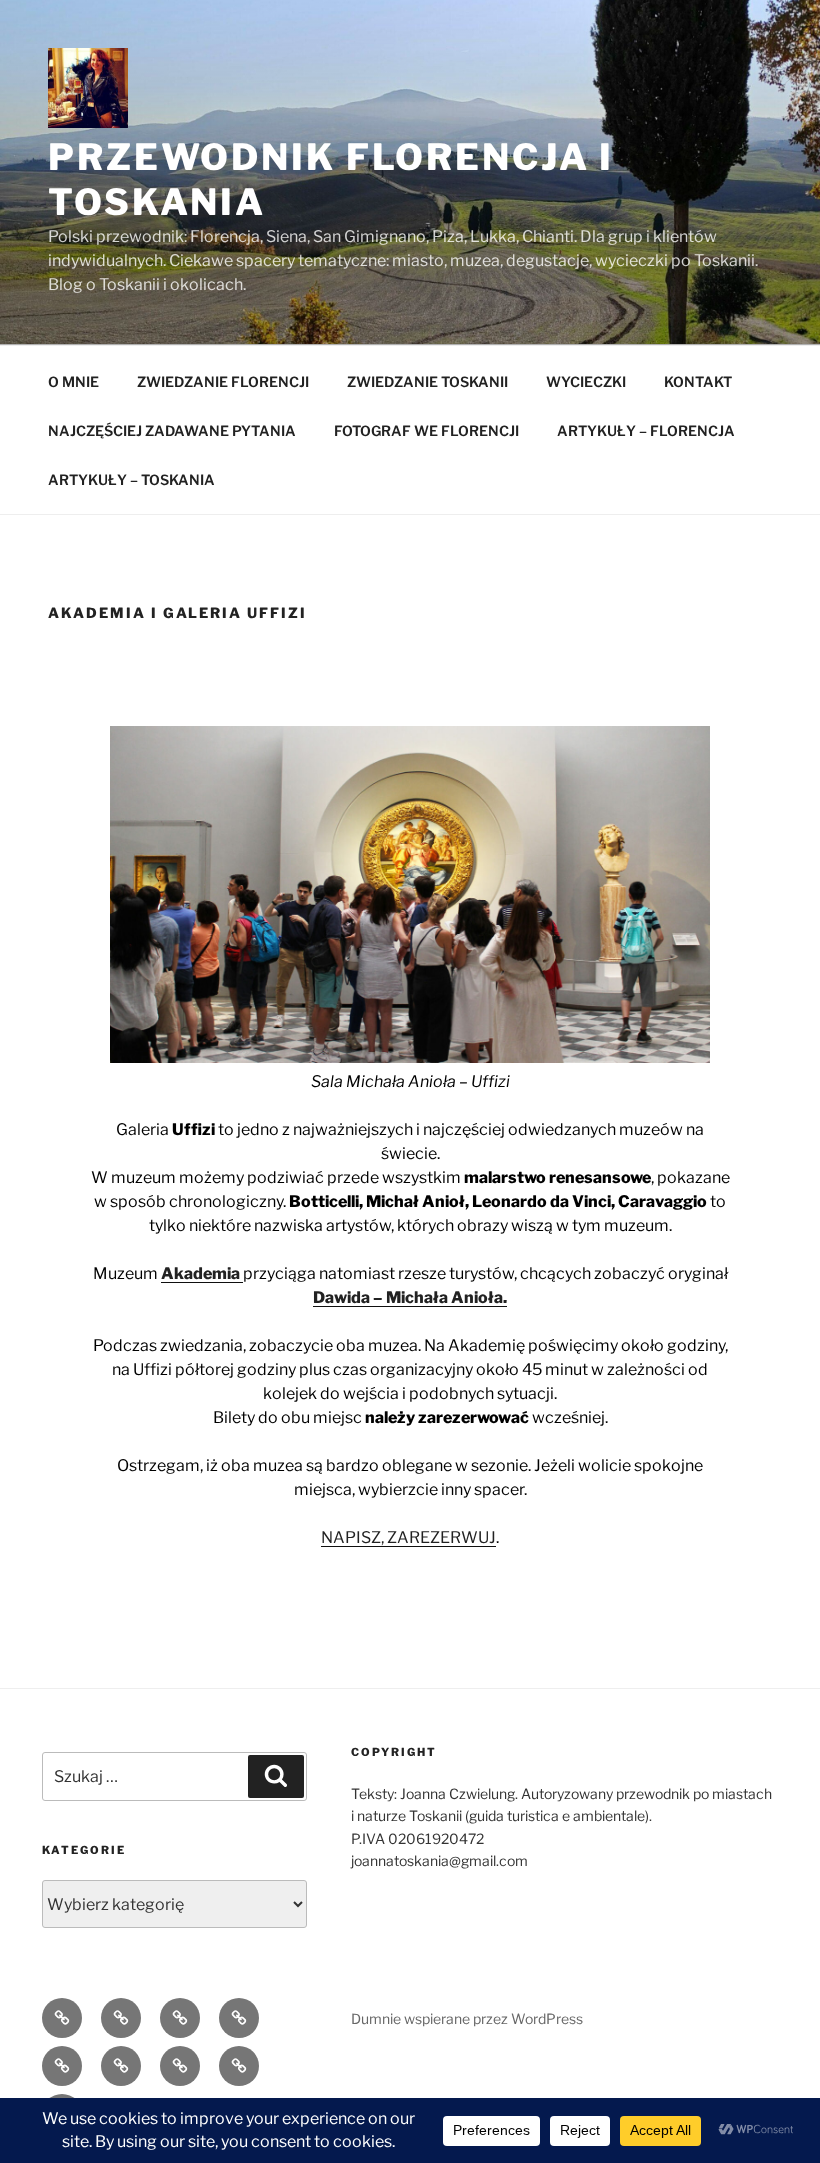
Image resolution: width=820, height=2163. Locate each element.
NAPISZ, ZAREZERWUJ (408, 1537)
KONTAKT (698, 381)
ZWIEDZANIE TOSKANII (427, 381)
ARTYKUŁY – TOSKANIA (131, 479)
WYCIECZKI (586, 381)
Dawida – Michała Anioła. (410, 1297)
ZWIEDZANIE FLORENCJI (223, 381)
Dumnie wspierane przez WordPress (467, 2018)
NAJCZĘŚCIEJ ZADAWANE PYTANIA (172, 430)
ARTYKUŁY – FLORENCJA (646, 430)
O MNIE (73, 381)
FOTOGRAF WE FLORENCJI (426, 430)
